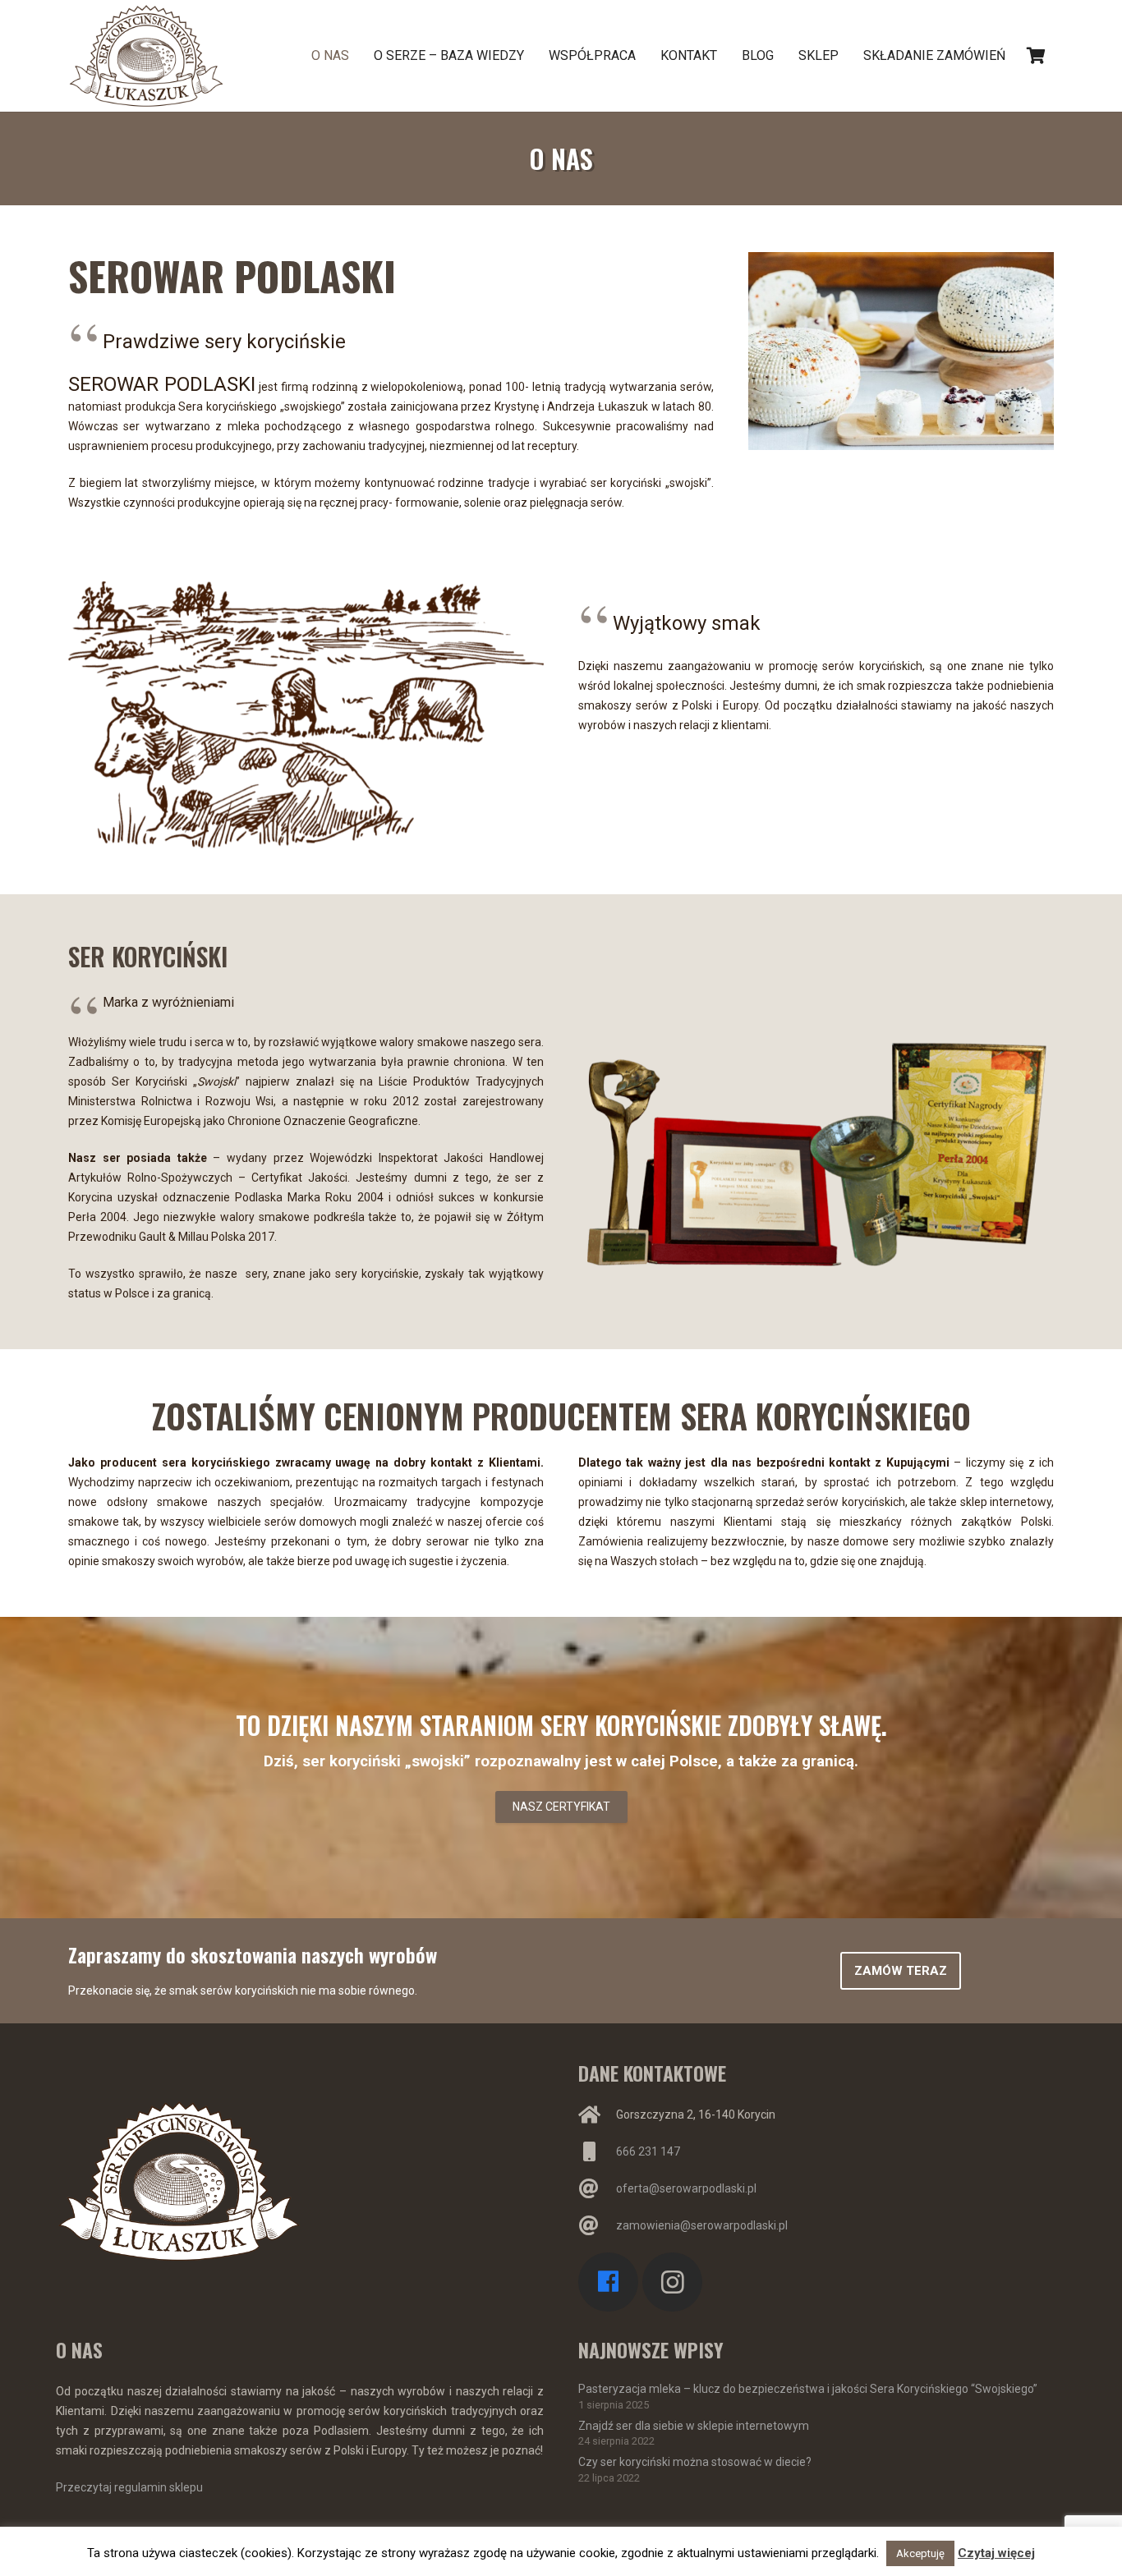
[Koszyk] (1036, 56)
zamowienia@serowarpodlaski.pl (702, 2225)
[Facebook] (608, 2282)
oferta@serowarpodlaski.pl (686, 2188)
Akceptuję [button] (920, 2553)
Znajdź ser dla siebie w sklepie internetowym (694, 2426)
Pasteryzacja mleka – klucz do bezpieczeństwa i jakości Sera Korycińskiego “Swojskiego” (808, 2389)
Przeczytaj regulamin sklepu (129, 2487)
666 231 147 (648, 2151)
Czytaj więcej (996, 2553)
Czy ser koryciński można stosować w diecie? (695, 2462)
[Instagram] (672, 2282)
